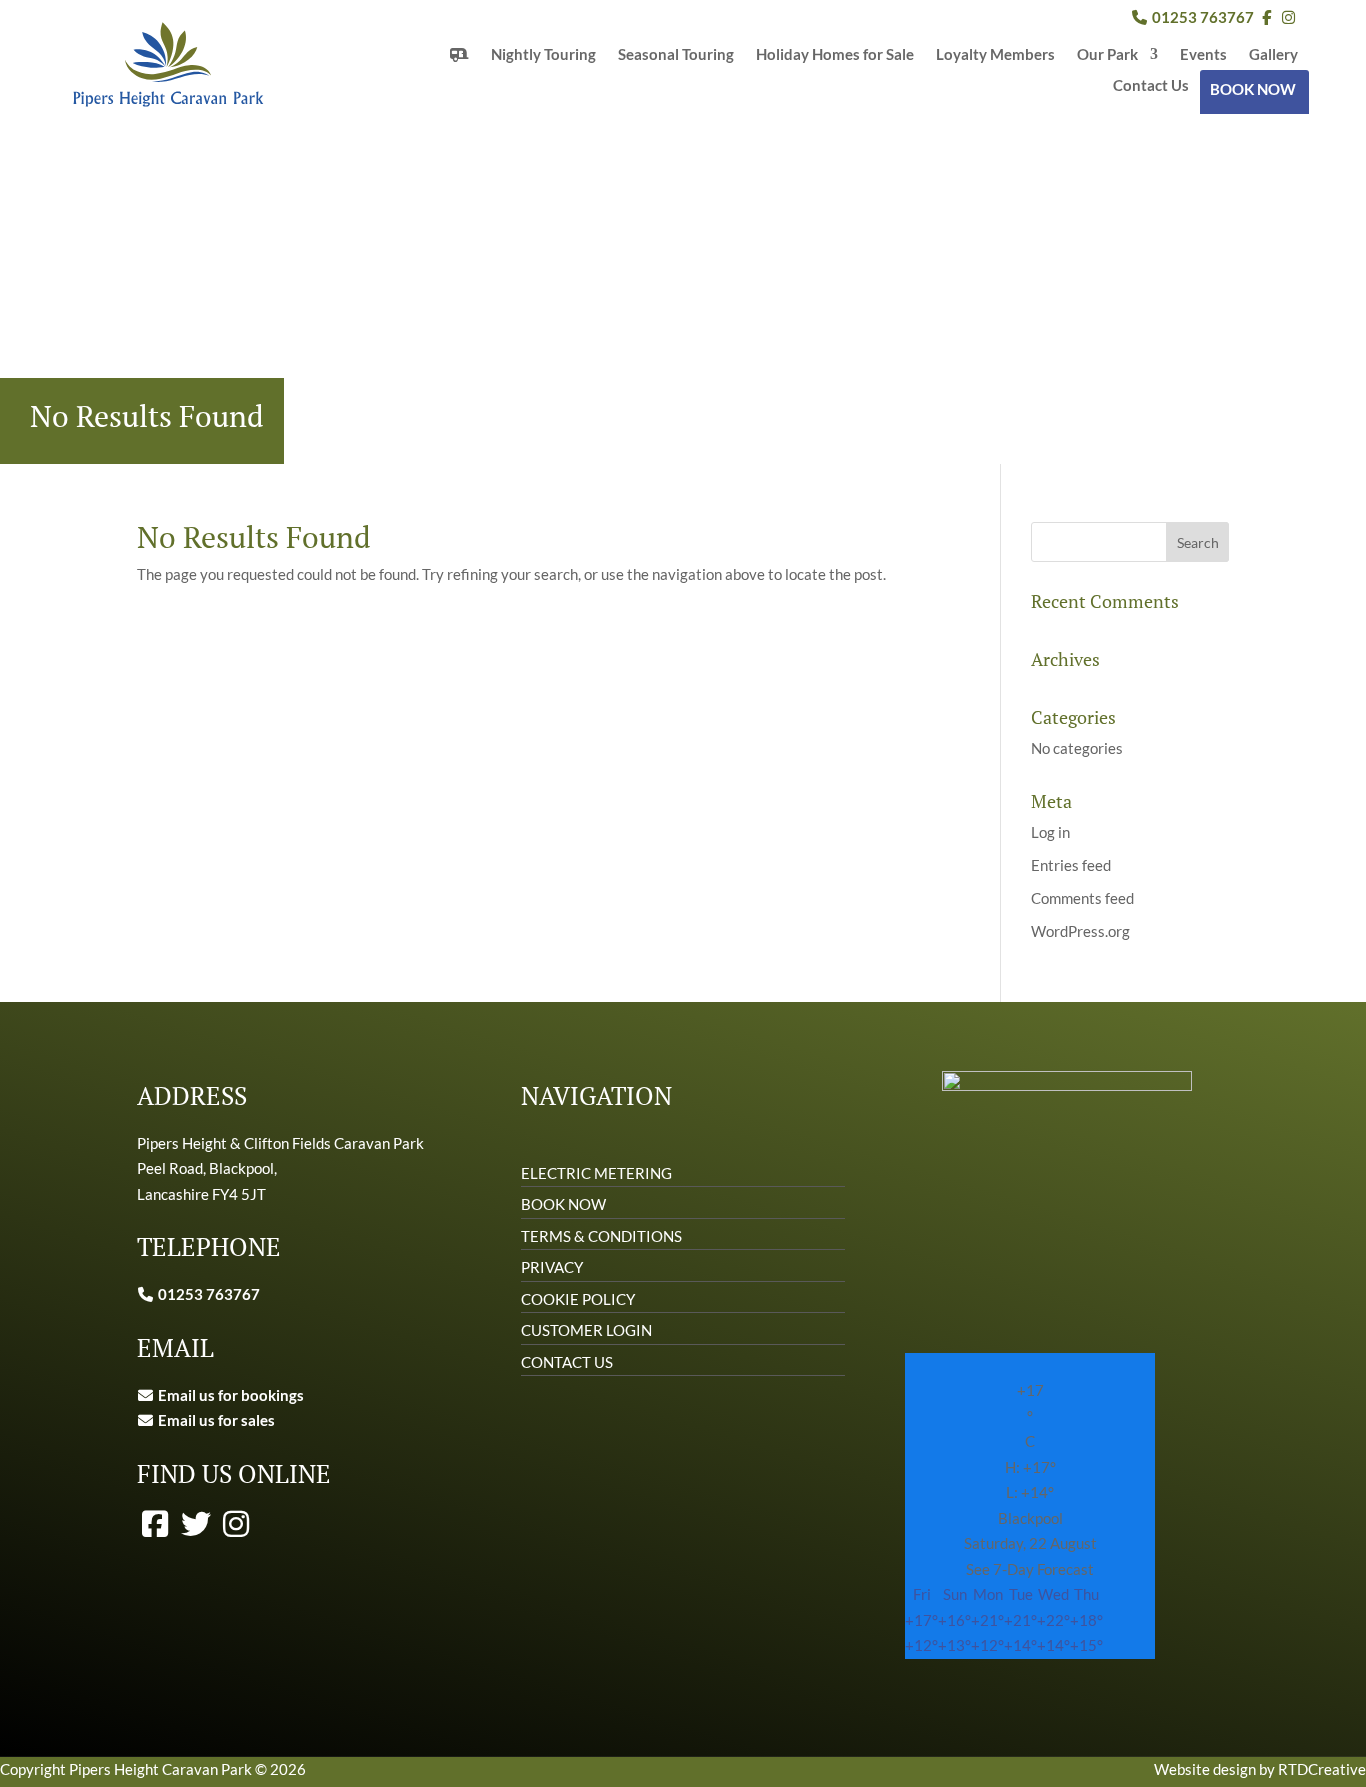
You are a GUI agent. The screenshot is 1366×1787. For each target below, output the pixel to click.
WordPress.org (1080, 931)
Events (1203, 55)
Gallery (1273, 55)
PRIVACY (552, 1267)
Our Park (1107, 55)
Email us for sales (216, 1420)
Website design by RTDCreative (1260, 1769)
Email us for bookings (229, 1395)
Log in (1050, 832)
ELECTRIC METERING (596, 1173)
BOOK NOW (1253, 90)
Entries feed (1071, 865)
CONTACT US (567, 1362)
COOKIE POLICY (578, 1299)
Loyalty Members (995, 55)
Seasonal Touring (676, 55)
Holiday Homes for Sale (835, 55)
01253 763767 (1201, 17)
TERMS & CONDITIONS (601, 1236)
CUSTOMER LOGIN (586, 1330)
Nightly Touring (543, 55)
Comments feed (1082, 898)
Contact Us (1151, 86)
